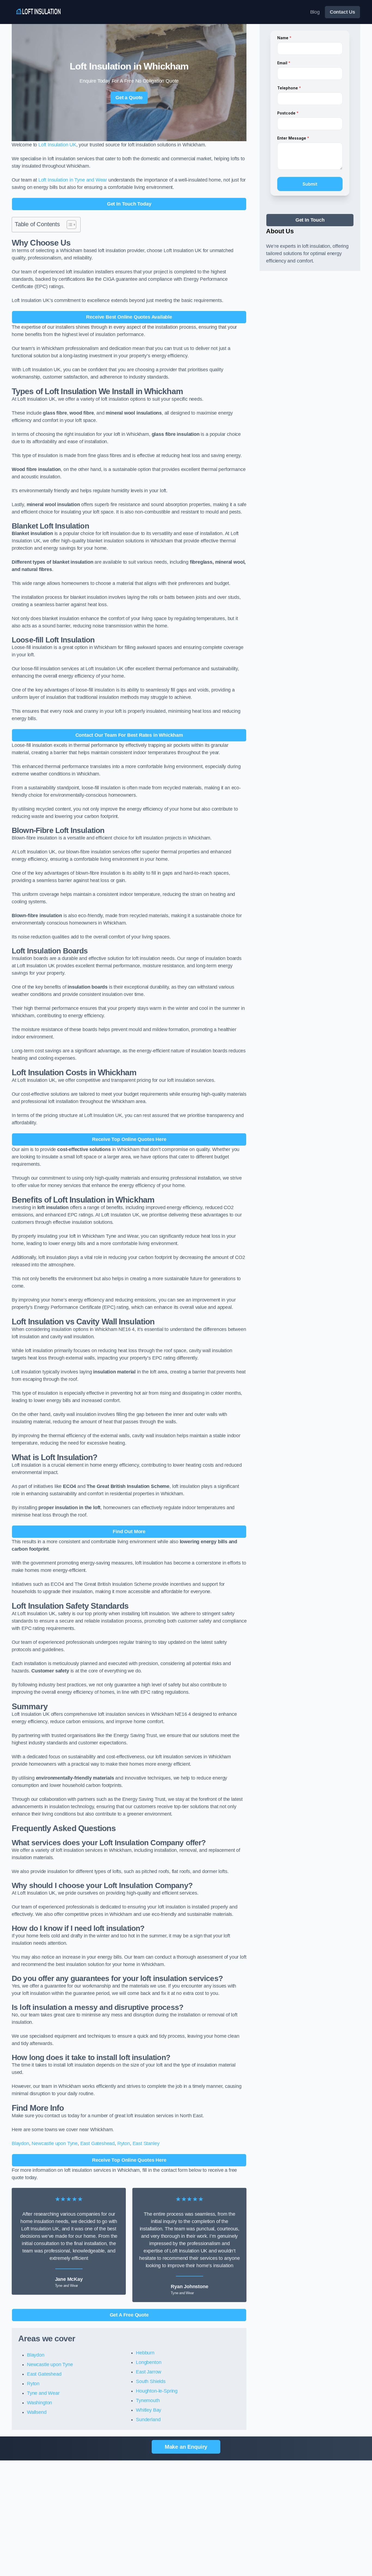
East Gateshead (97, 2143)
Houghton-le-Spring (157, 2391)
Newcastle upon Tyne (55, 2143)
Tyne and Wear (43, 2393)
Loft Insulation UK (57, 145)
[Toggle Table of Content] (69, 225)
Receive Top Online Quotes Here (129, 1139)
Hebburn (145, 2353)
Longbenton (149, 2362)
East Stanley (146, 2143)
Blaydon (20, 2143)
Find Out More (129, 1532)
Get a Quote (129, 98)
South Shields (151, 2381)
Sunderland (148, 2420)
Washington (39, 2403)
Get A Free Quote (129, 2315)
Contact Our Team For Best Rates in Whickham (129, 735)
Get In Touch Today (129, 204)
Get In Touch (310, 220)
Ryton (124, 2143)
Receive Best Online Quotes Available (129, 317)
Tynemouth (148, 2400)
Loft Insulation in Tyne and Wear (73, 180)
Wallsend (37, 2412)
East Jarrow (149, 2372)
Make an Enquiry (186, 2447)
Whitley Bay (149, 2410)
